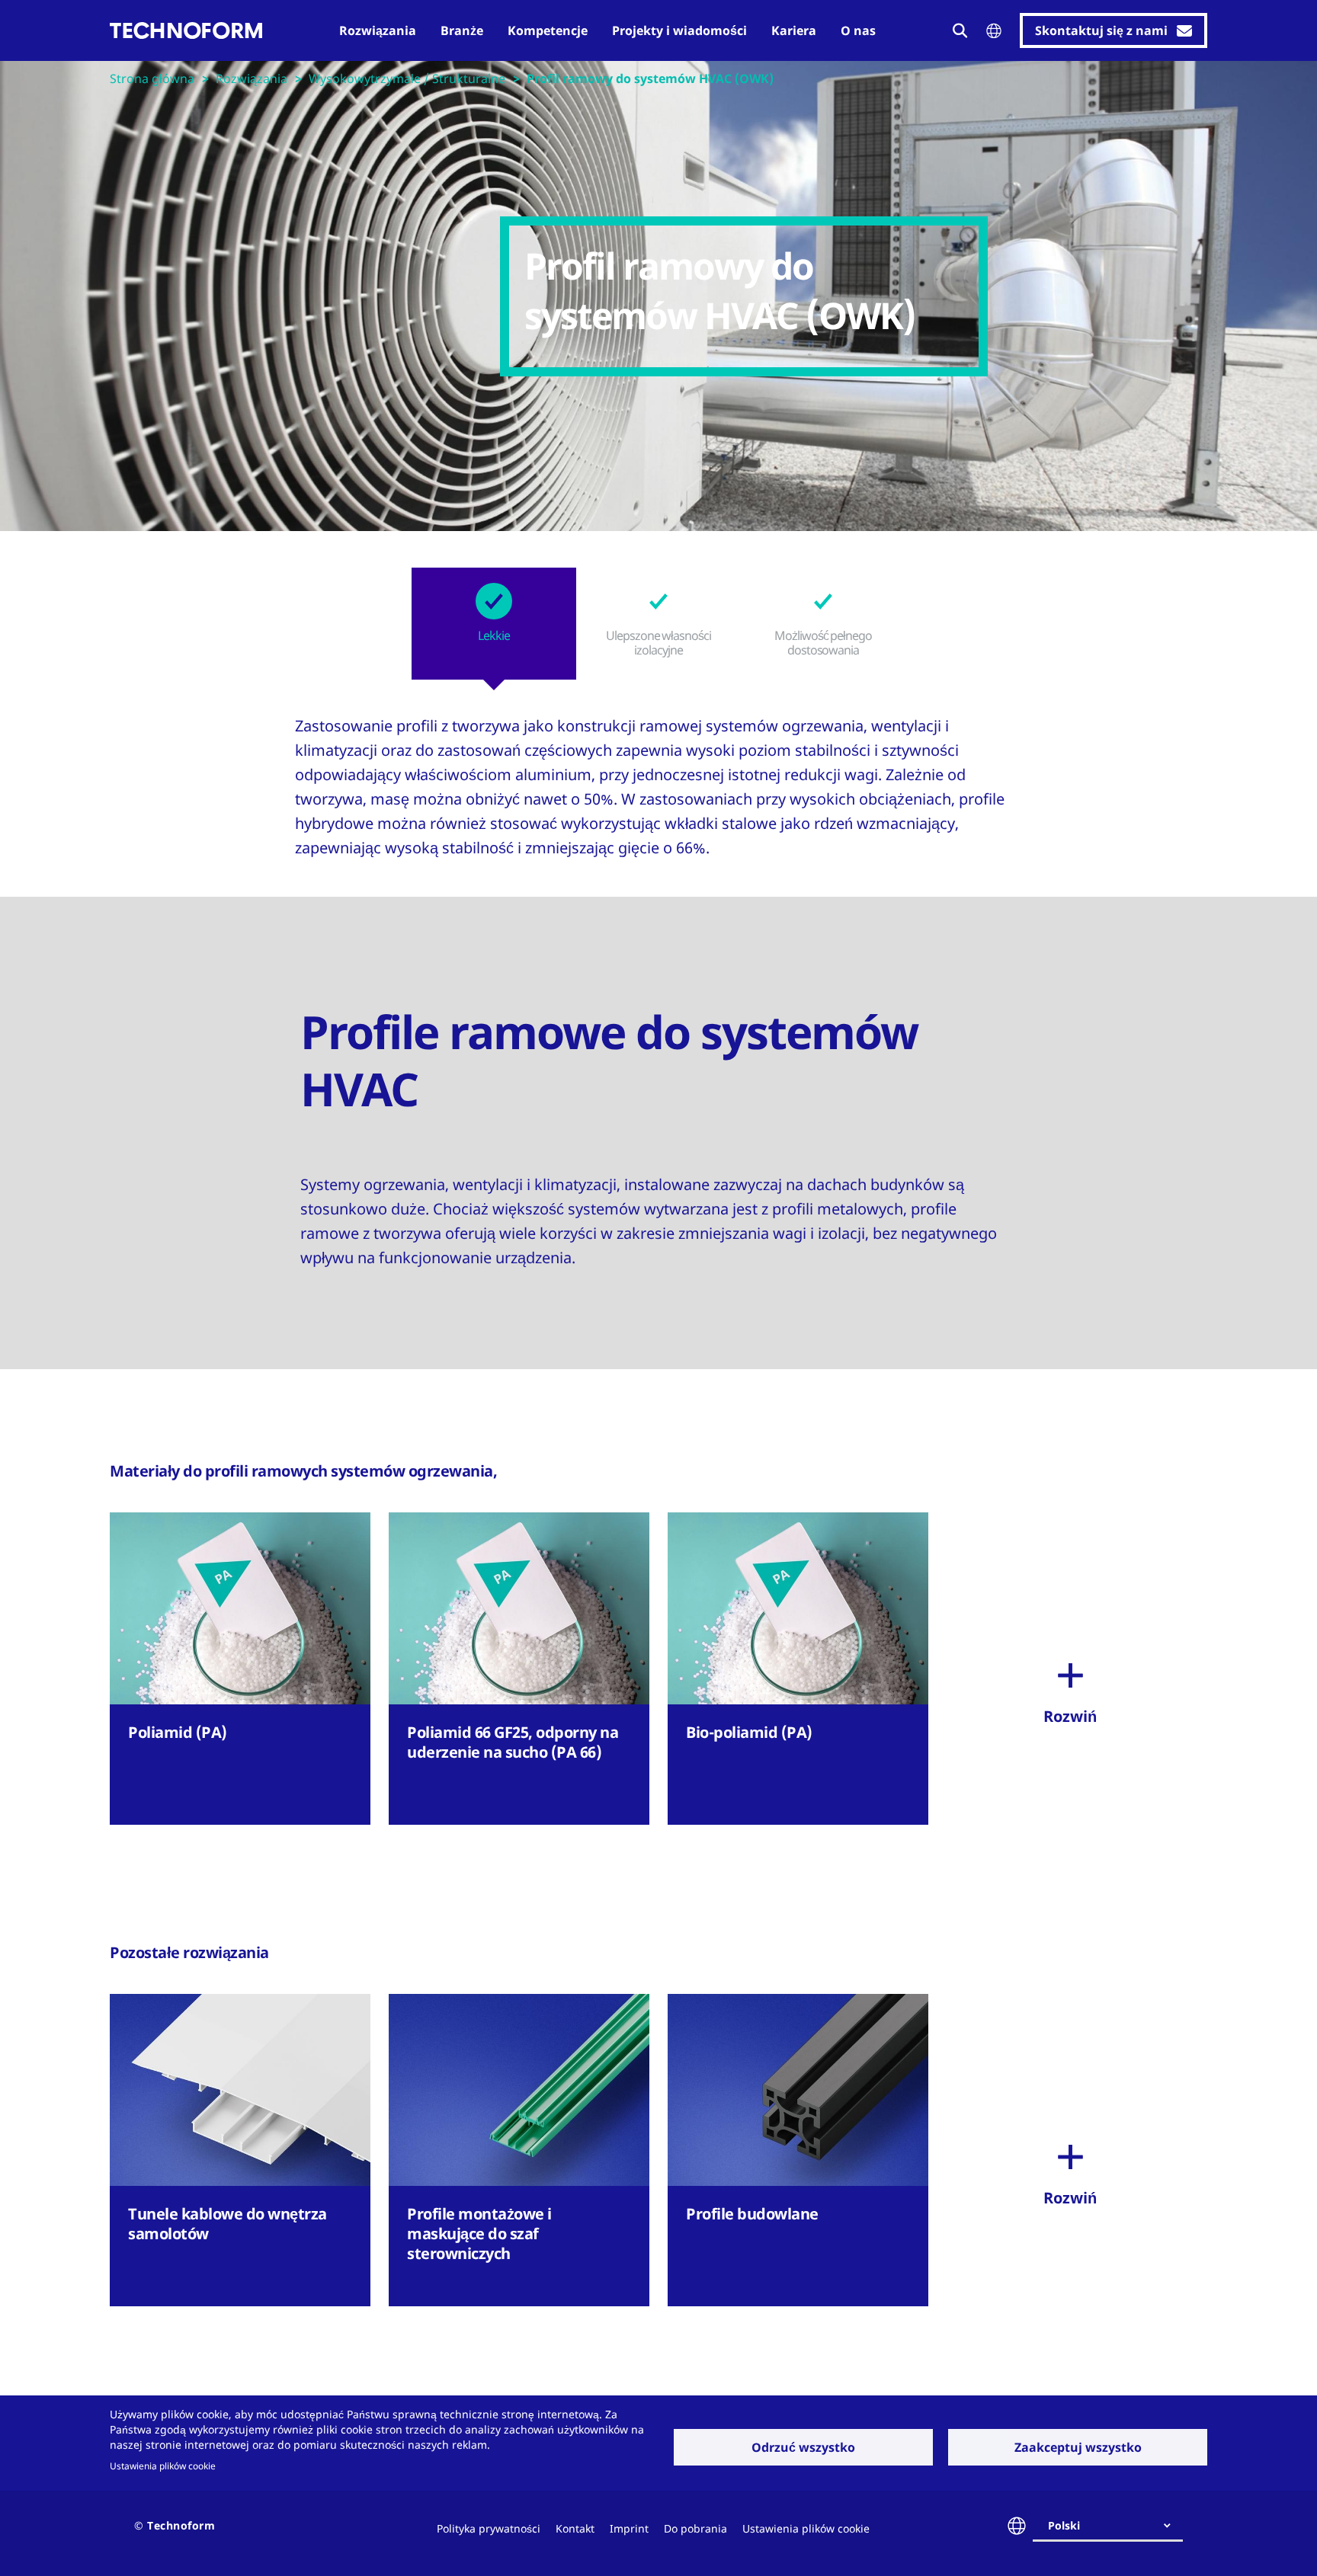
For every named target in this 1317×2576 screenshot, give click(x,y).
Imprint (629, 2528)
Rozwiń (1070, 1716)
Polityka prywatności (489, 2528)
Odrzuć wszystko (803, 2447)
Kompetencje (548, 30)
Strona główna (152, 78)
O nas (858, 30)
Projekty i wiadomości (679, 30)
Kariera (794, 30)
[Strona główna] (186, 30)
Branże (462, 30)
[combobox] (1114, 2526)
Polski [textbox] (1064, 2525)
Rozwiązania (378, 30)
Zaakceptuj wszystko (1078, 2447)
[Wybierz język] (994, 31)
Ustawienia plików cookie (163, 2466)
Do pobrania (695, 2528)
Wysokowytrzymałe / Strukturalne (407, 78)
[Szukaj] (960, 30)
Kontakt (575, 2528)
